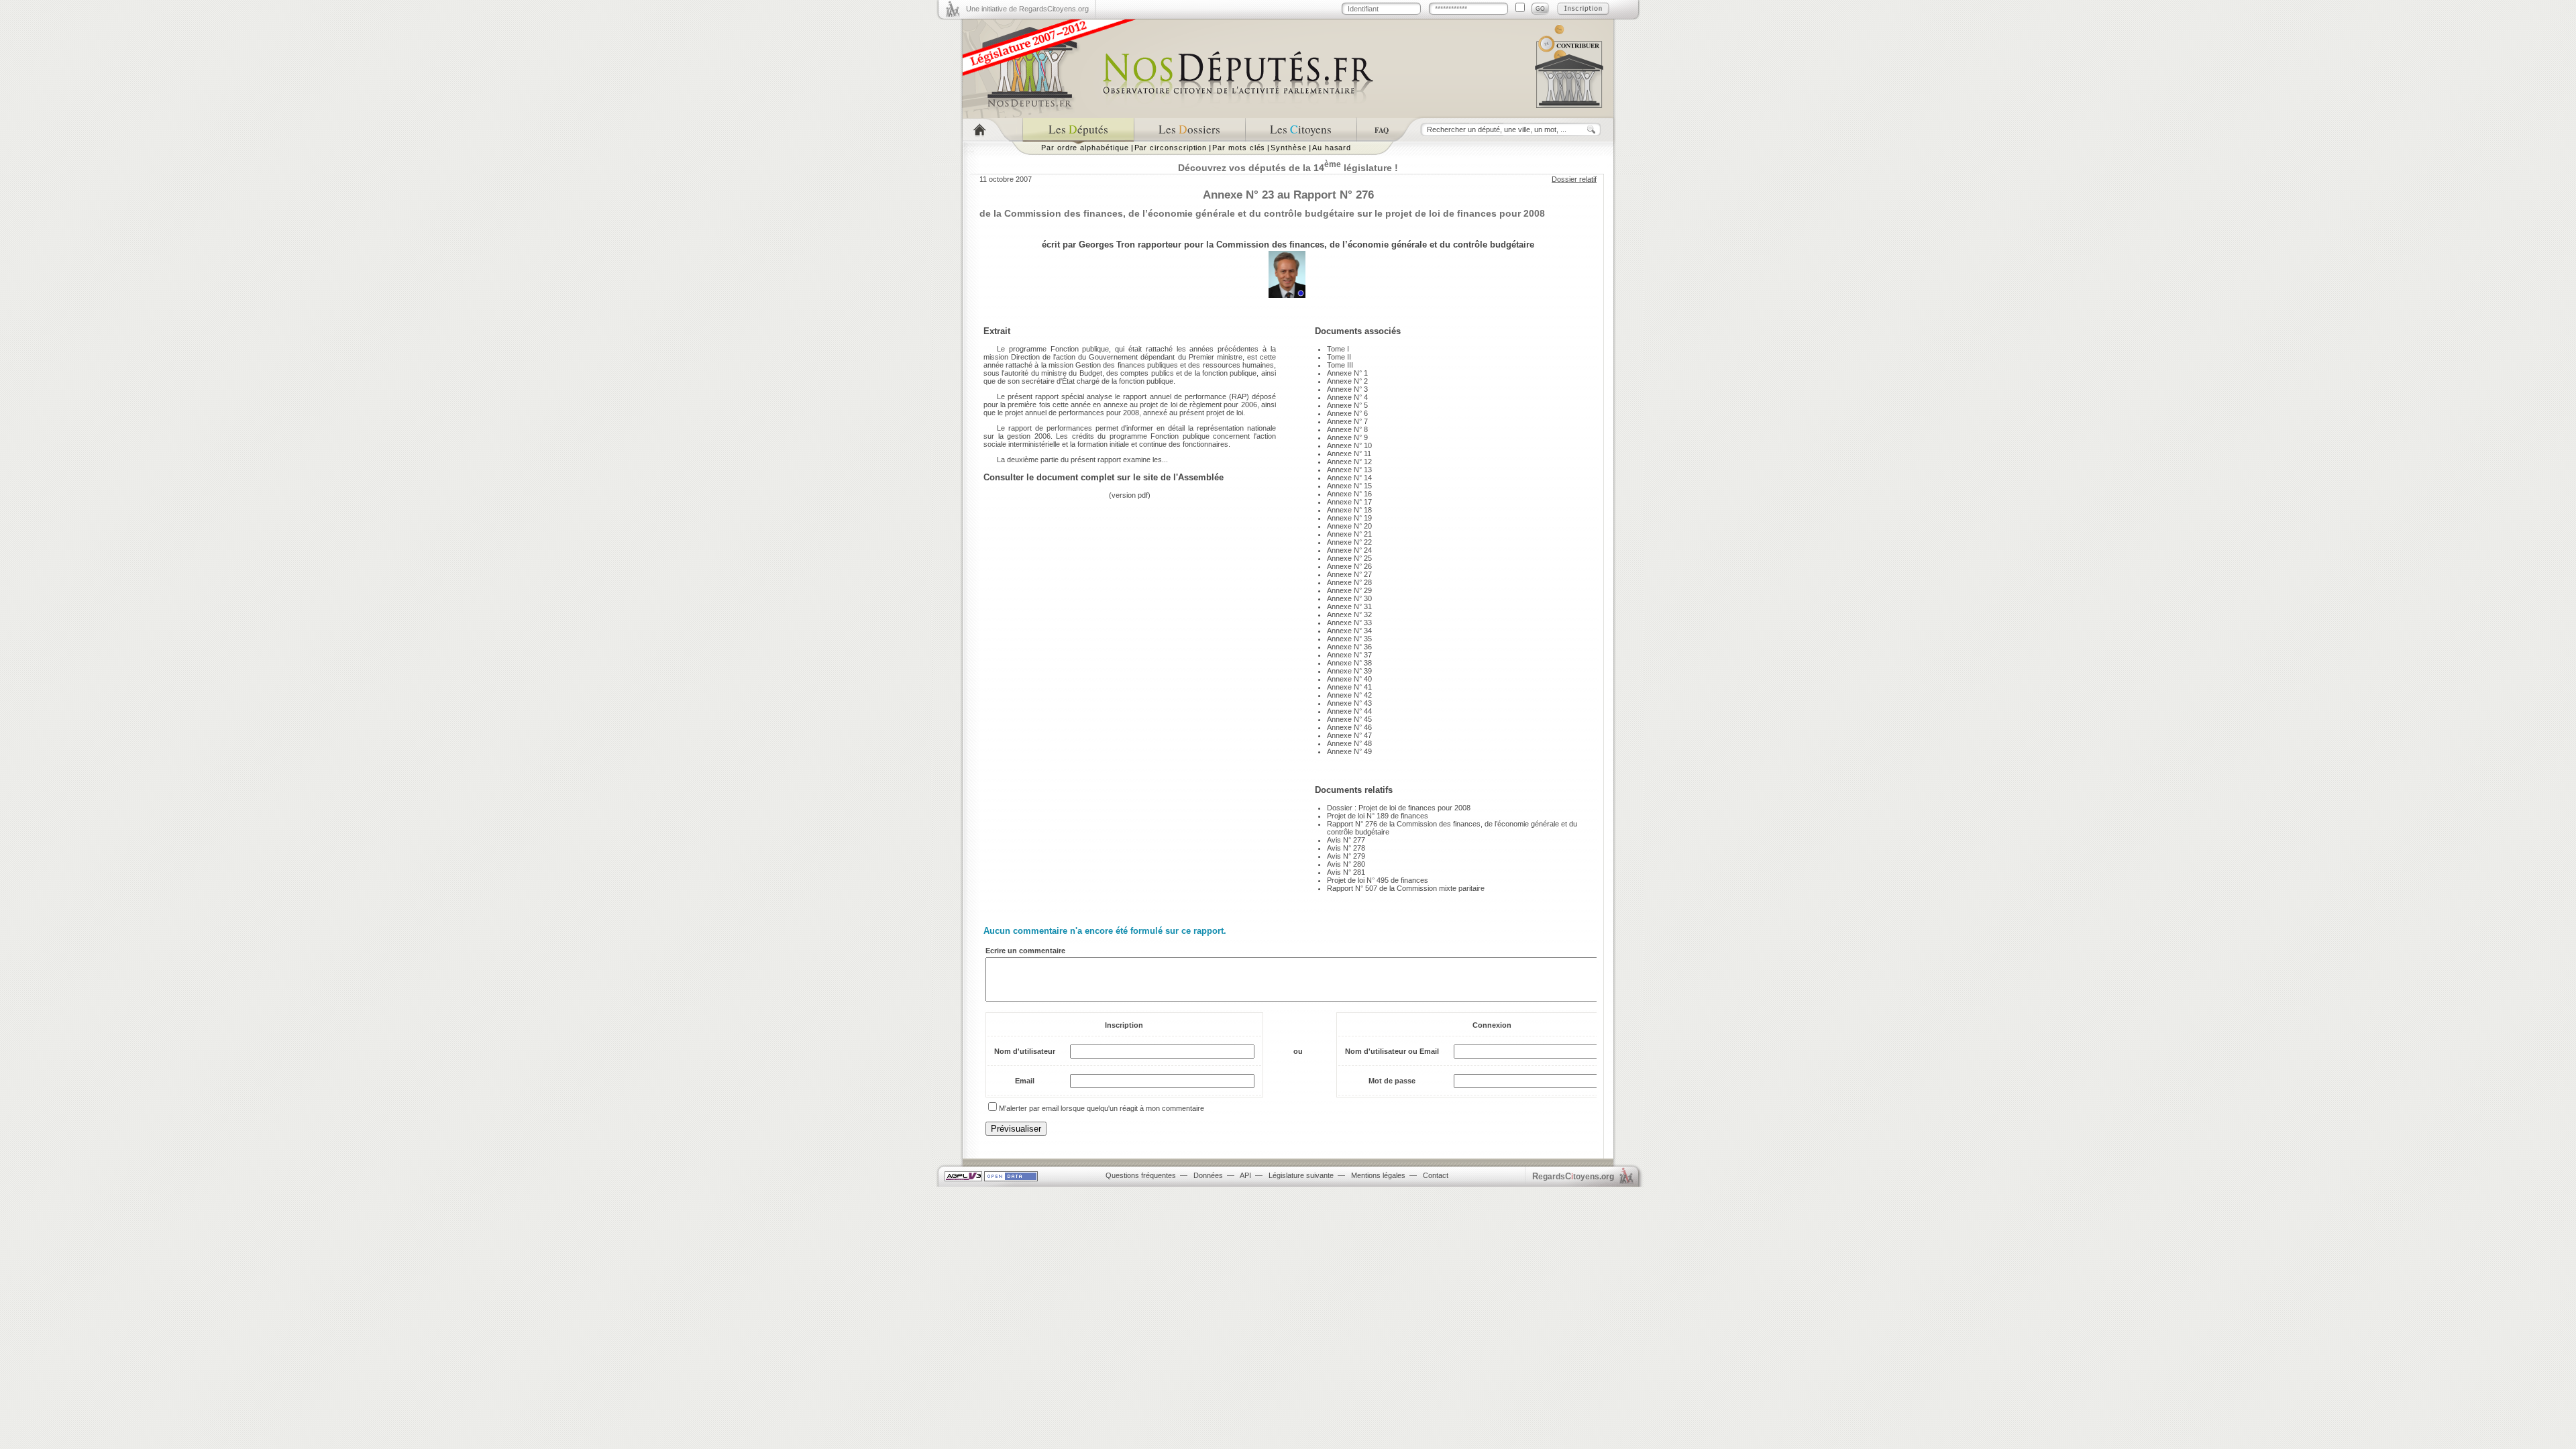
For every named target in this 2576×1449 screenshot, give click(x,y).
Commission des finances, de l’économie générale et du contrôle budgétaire (1375, 245)
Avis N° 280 (1346, 864)
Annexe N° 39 (1349, 671)
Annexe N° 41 (1349, 687)
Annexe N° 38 (1349, 663)
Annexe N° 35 (1349, 639)
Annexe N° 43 (1349, 703)
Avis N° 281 (1346, 872)
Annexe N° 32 (1349, 614)
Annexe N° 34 (1349, 631)
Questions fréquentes (1141, 1175)
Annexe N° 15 (1349, 486)
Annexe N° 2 (1347, 381)
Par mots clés (1239, 148)
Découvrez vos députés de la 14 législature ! (1288, 168)
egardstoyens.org (1573, 1176)
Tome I (1338, 349)
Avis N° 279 (1346, 856)
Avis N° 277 (1346, 840)
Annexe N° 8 (1347, 429)
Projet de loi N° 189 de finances (1378, 816)
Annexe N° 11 (1349, 453)
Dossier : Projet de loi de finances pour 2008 (1399, 808)
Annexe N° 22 (1349, 542)
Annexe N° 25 (1349, 558)
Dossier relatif (1574, 179)
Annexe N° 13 (1349, 470)
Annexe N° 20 (1349, 526)
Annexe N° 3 (1347, 389)
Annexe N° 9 (1347, 437)
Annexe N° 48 (1349, 743)
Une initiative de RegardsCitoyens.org (1027, 9)
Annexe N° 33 (1349, 623)
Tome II (1339, 357)
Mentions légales (1378, 1175)
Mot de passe (1392, 1081)
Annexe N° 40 (1349, 679)
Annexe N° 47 (1349, 735)
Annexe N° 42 (1349, 695)
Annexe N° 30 (1349, 598)
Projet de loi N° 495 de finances (1378, 880)
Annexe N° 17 (1349, 502)
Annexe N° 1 (1347, 373)
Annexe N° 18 (1349, 510)
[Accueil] (992, 130)
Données (1208, 1175)
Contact (1436, 1175)
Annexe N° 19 (1349, 518)
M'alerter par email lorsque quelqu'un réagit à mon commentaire (1102, 1108)
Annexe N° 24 (1349, 550)
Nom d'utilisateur (1025, 1051)
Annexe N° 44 (1349, 711)
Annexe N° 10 (1349, 445)
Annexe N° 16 (1349, 494)
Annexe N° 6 (1347, 413)
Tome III (1340, 365)
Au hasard (1332, 148)
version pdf (1130, 495)
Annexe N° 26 (1349, 566)
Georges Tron (1107, 245)
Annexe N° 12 (1349, 462)
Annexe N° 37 (1349, 655)
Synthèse (1288, 148)
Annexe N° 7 (1347, 421)
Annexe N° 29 (1349, 590)
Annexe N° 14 (1349, 478)
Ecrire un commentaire (1025, 951)
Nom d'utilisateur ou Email (1392, 1051)
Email (1025, 1081)
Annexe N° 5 (1347, 405)
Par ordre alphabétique (1085, 148)
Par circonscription (1171, 148)
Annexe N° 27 (1349, 574)
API (1245, 1175)
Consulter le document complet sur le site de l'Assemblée (1104, 477)
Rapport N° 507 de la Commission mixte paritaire (1406, 888)
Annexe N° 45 (1349, 719)
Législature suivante (1301, 1175)
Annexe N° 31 (1349, 606)
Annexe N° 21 (1349, 534)
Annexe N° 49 (1349, 751)
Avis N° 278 (1346, 848)
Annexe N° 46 (1349, 727)
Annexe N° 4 (1347, 397)
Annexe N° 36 (1349, 647)
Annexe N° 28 (1349, 582)
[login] (1540, 9)
